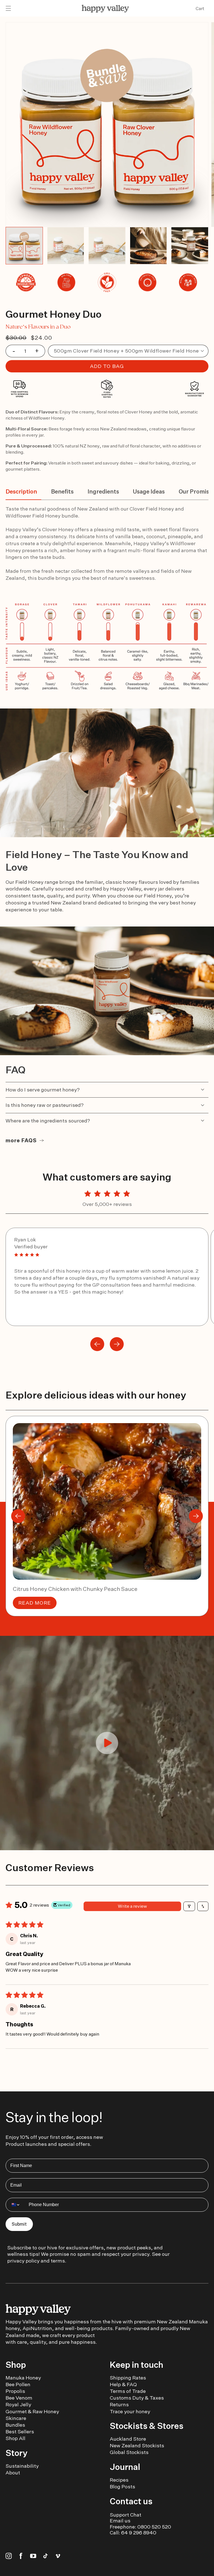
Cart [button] (200, 9)
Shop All (15, 2438)
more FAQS (21, 1140)
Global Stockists (129, 2452)
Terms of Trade (128, 2391)
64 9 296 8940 (139, 2533)
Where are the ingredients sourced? (48, 1121)
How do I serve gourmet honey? (43, 1090)
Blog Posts (122, 2487)
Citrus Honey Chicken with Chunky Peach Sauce (75, 1589)
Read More (35, 1603)
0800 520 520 (154, 2527)
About (13, 2473)
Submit (19, 2224)
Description (21, 491)
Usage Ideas (149, 491)
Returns (119, 2404)
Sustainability (22, 2466)
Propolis (15, 2391)
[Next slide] (117, 1344)
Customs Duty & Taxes (137, 2398)
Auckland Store (128, 2439)
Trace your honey (130, 2411)
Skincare (16, 2418)
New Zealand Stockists (137, 2445)
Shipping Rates (128, 2378)
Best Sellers (20, 2432)
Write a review (132, 1906)
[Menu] (8, 9)
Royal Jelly (18, 2404)
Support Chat (126, 2515)
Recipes (119, 2480)
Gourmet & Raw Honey (32, 2411)
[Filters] (189, 1906)
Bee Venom (19, 2398)
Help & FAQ (123, 2384)
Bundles (15, 2425)
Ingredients (103, 491)
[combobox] (16, 2205)
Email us (120, 2521)
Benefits (62, 491)
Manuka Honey (23, 2378)
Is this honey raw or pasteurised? (45, 1105)
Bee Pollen (18, 2384)
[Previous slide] (97, 1344)
